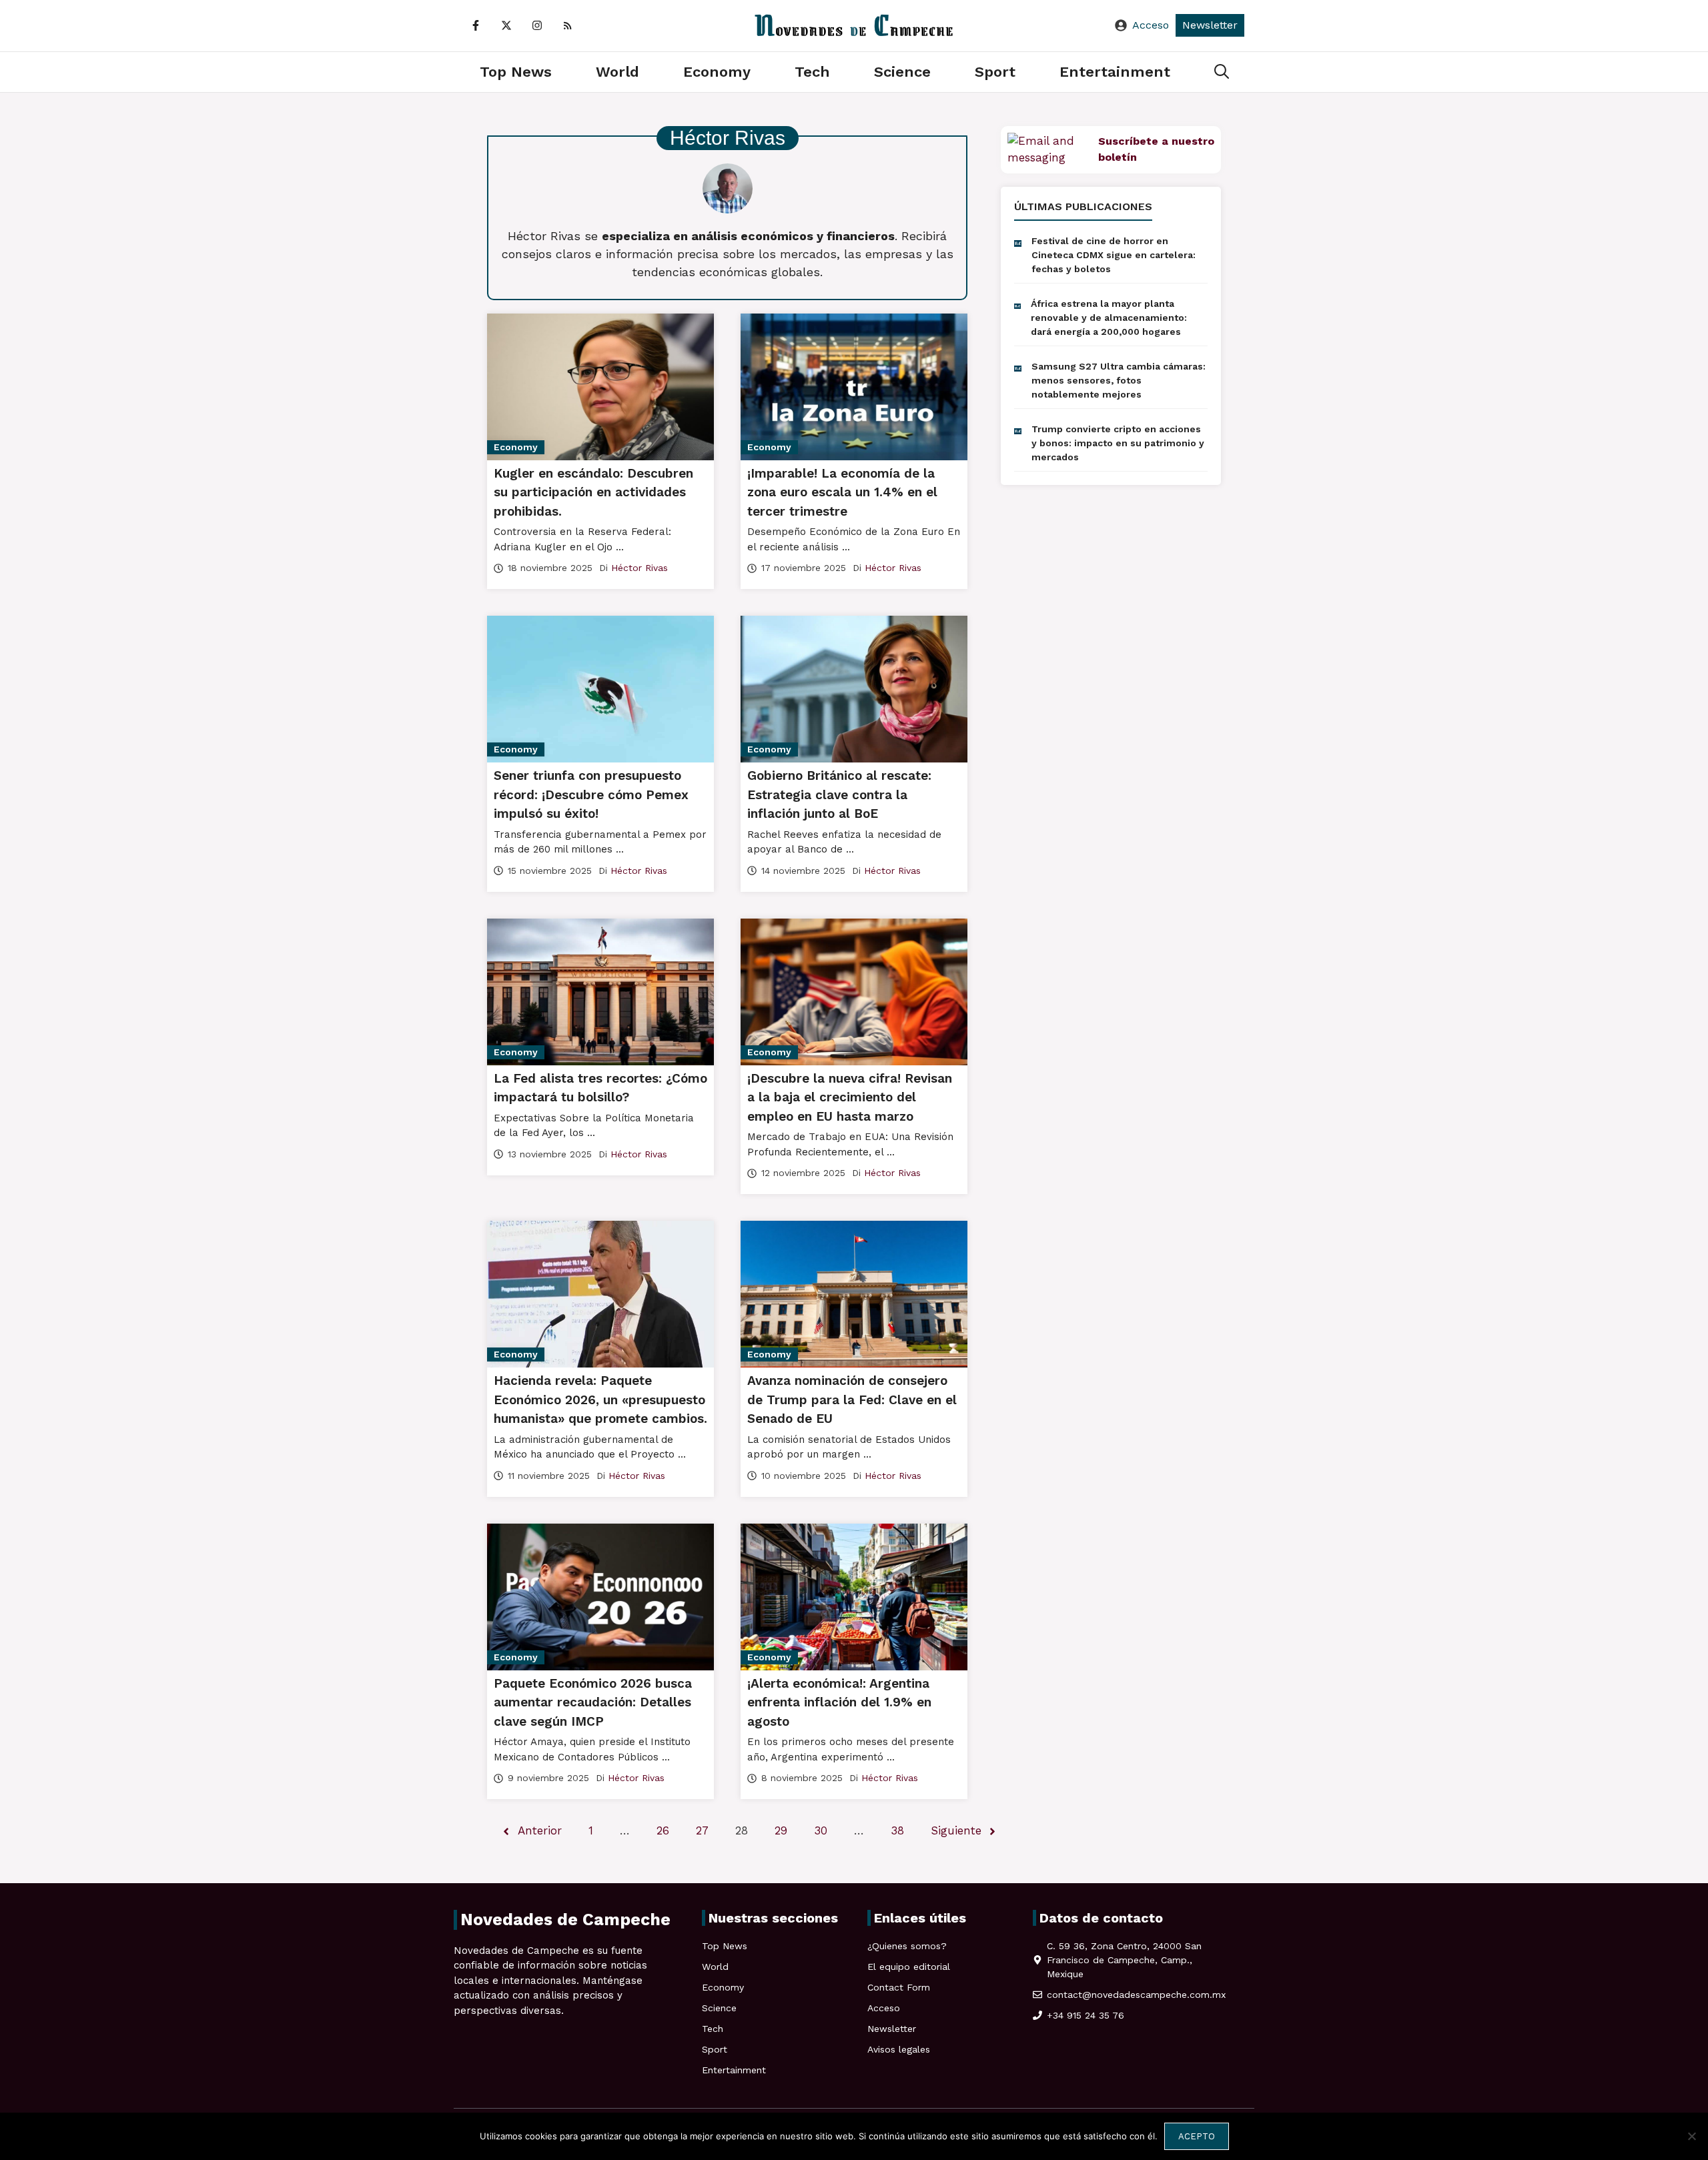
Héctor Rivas (639, 568)
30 (821, 1830)
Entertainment (1115, 72)
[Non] (1691, 2136)
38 (897, 1830)
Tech (812, 72)
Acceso (1151, 25)
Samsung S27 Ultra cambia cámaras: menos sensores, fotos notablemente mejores (1119, 380)
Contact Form (899, 1987)
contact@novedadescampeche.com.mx (1136, 1995)
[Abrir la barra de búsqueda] (1222, 72)
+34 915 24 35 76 (1086, 2015)
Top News (516, 72)
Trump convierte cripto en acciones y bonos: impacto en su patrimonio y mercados (1118, 443)
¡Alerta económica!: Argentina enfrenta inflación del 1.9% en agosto (839, 1702)
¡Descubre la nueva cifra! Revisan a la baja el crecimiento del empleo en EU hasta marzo (850, 1097)
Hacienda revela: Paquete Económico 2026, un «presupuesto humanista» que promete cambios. (600, 1400)
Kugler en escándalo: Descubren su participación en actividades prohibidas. (593, 492)
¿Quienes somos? (907, 1946)
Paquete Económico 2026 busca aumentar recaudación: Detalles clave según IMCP (593, 1702)
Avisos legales (899, 2049)
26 (663, 1830)
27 (702, 1830)
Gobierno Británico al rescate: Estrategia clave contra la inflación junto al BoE (839, 794)
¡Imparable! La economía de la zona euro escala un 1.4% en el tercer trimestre (842, 492)
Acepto (1197, 2136)
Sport (995, 72)
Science (902, 72)
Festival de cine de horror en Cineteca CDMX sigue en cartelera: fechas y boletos (1114, 255)
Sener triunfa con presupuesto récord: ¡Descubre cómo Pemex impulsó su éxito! (591, 794)
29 (781, 1830)
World (617, 72)
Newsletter (1210, 25)
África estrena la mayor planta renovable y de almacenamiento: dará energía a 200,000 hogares (1109, 318)
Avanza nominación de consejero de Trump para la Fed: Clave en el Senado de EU (852, 1400)
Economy (717, 72)
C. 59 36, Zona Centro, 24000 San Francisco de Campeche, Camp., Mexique (1124, 1960)
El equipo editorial (909, 1967)
